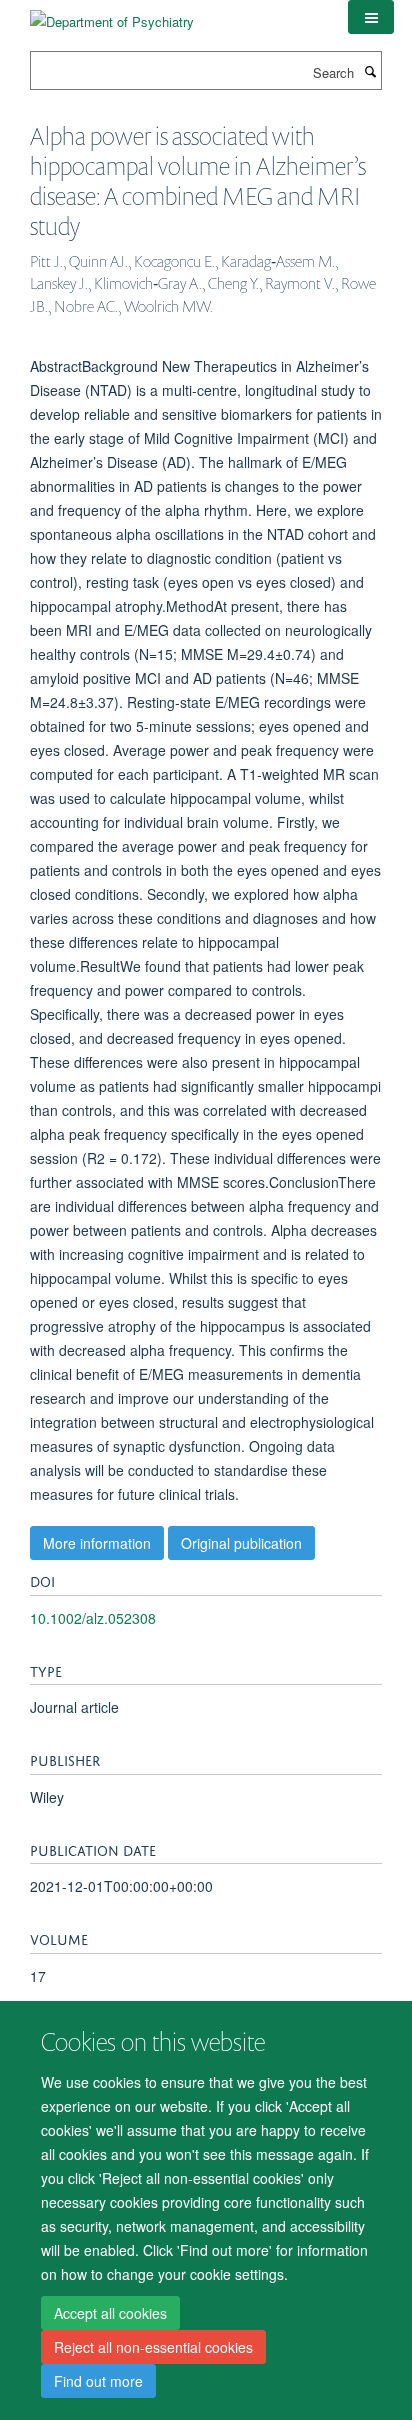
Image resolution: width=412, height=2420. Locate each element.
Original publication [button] (241, 1543)
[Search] (370, 71)
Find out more (98, 2381)
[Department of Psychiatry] (112, 14)
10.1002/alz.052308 (93, 1618)
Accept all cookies (110, 2313)
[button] (371, 17)
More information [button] (97, 1543)
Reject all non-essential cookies (153, 2347)
